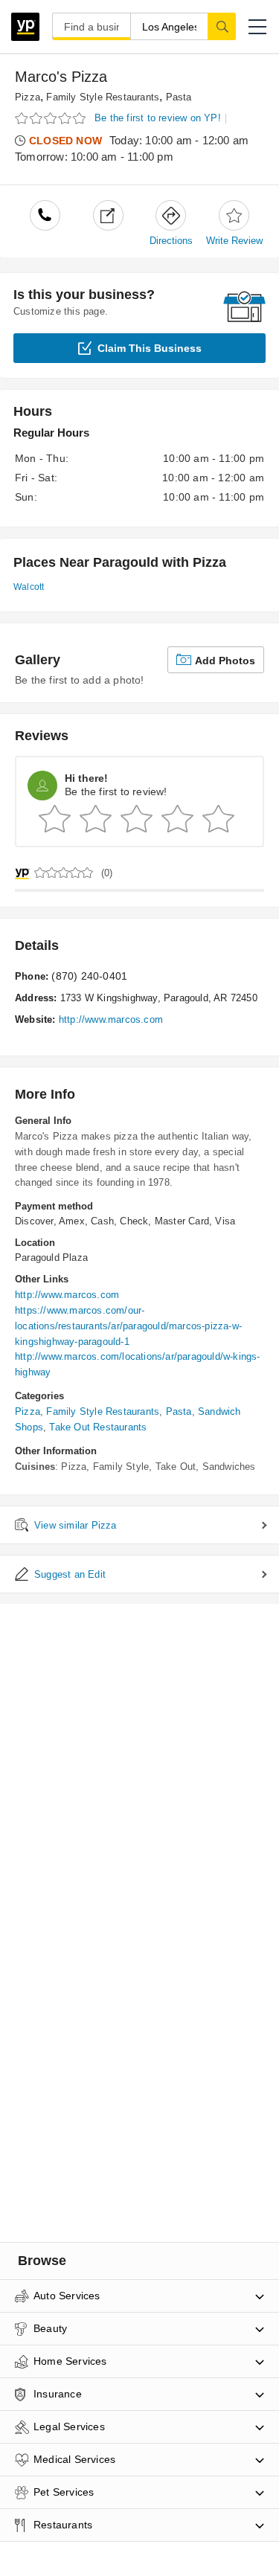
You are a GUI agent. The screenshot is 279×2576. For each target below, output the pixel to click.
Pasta (179, 97)
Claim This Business (150, 348)
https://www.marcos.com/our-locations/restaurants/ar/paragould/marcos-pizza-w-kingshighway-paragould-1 (128, 1326)
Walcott (29, 587)
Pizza (28, 97)
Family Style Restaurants (103, 97)
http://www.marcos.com (111, 1019)
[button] (257, 27)
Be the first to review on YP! (158, 118)
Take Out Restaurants (98, 1427)
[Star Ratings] (52, 119)
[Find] (222, 26)
